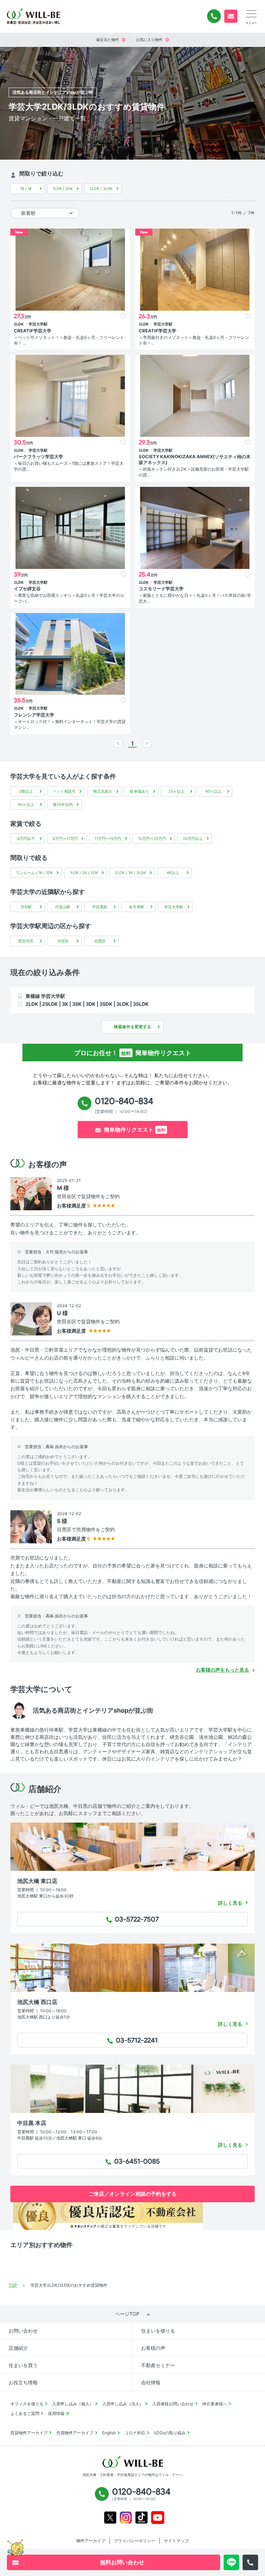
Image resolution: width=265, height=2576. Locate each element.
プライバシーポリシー (135, 2541)
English (109, 2433)
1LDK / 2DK (63, 189)
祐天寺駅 (137, 907)
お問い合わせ (23, 2331)
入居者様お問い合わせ (173, 2404)
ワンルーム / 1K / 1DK (34, 873)
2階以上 (26, 791)
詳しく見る (230, 1903)
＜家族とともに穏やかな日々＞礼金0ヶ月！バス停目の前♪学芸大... (195, 598)
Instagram (126, 2518)
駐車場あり (140, 791)
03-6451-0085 (135, 2162)
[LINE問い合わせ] (231, 2562)
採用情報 (56, 2413)
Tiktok (141, 2518)
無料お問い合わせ (231, 16)
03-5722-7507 (135, 1920)
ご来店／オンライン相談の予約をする (133, 2194)
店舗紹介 (18, 2348)
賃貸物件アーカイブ (29, 2433)
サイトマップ (176, 2541)
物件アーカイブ (91, 2541)
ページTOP (127, 2314)
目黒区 (100, 941)
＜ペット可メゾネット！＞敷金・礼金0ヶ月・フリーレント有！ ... (69, 340)
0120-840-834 (214, 16)
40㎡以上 (213, 791)
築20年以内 (63, 804)
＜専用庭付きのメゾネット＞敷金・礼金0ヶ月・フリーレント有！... (194, 340)
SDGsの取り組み (170, 2433)
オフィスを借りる (27, 2404)
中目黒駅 (100, 907)
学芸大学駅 (174, 907)
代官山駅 (63, 907)
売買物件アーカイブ (75, 2433)
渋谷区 (63, 941)
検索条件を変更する (132, 1027)
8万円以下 (26, 839)
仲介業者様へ (215, 2404)
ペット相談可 (64, 791)
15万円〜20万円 (152, 839)
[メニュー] (251, 14)
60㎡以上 (26, 804)
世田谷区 (26, 941)
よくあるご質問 (25, 2413)
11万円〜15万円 (108, 839)
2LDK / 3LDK (101, 189)
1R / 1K (26, 189)
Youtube (158, 2518)
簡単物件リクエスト (135, 1130)
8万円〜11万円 (65, 839)
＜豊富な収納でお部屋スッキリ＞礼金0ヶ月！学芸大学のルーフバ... (69, 598)
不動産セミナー (158, 2365)
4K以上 (173, 873)
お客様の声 (153, 2348)
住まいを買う (23, 2365)
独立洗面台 (103, 791)
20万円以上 (193, 839)
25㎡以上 (176, 791)
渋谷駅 (26, 907)
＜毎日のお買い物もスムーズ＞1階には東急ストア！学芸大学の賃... (69, 466)
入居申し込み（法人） (123, 2404)
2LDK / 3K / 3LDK (130, 873)
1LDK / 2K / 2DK (84, 873)
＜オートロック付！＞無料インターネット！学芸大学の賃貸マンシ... (70, 724)
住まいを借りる (158, 2331)
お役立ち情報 (23, 2382)
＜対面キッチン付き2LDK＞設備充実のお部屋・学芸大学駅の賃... (194, 472)
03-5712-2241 (135, 2041)
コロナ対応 (135, 2433)
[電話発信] (250, 2562)
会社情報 (151, 2382)
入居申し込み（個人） (73, 2404)
